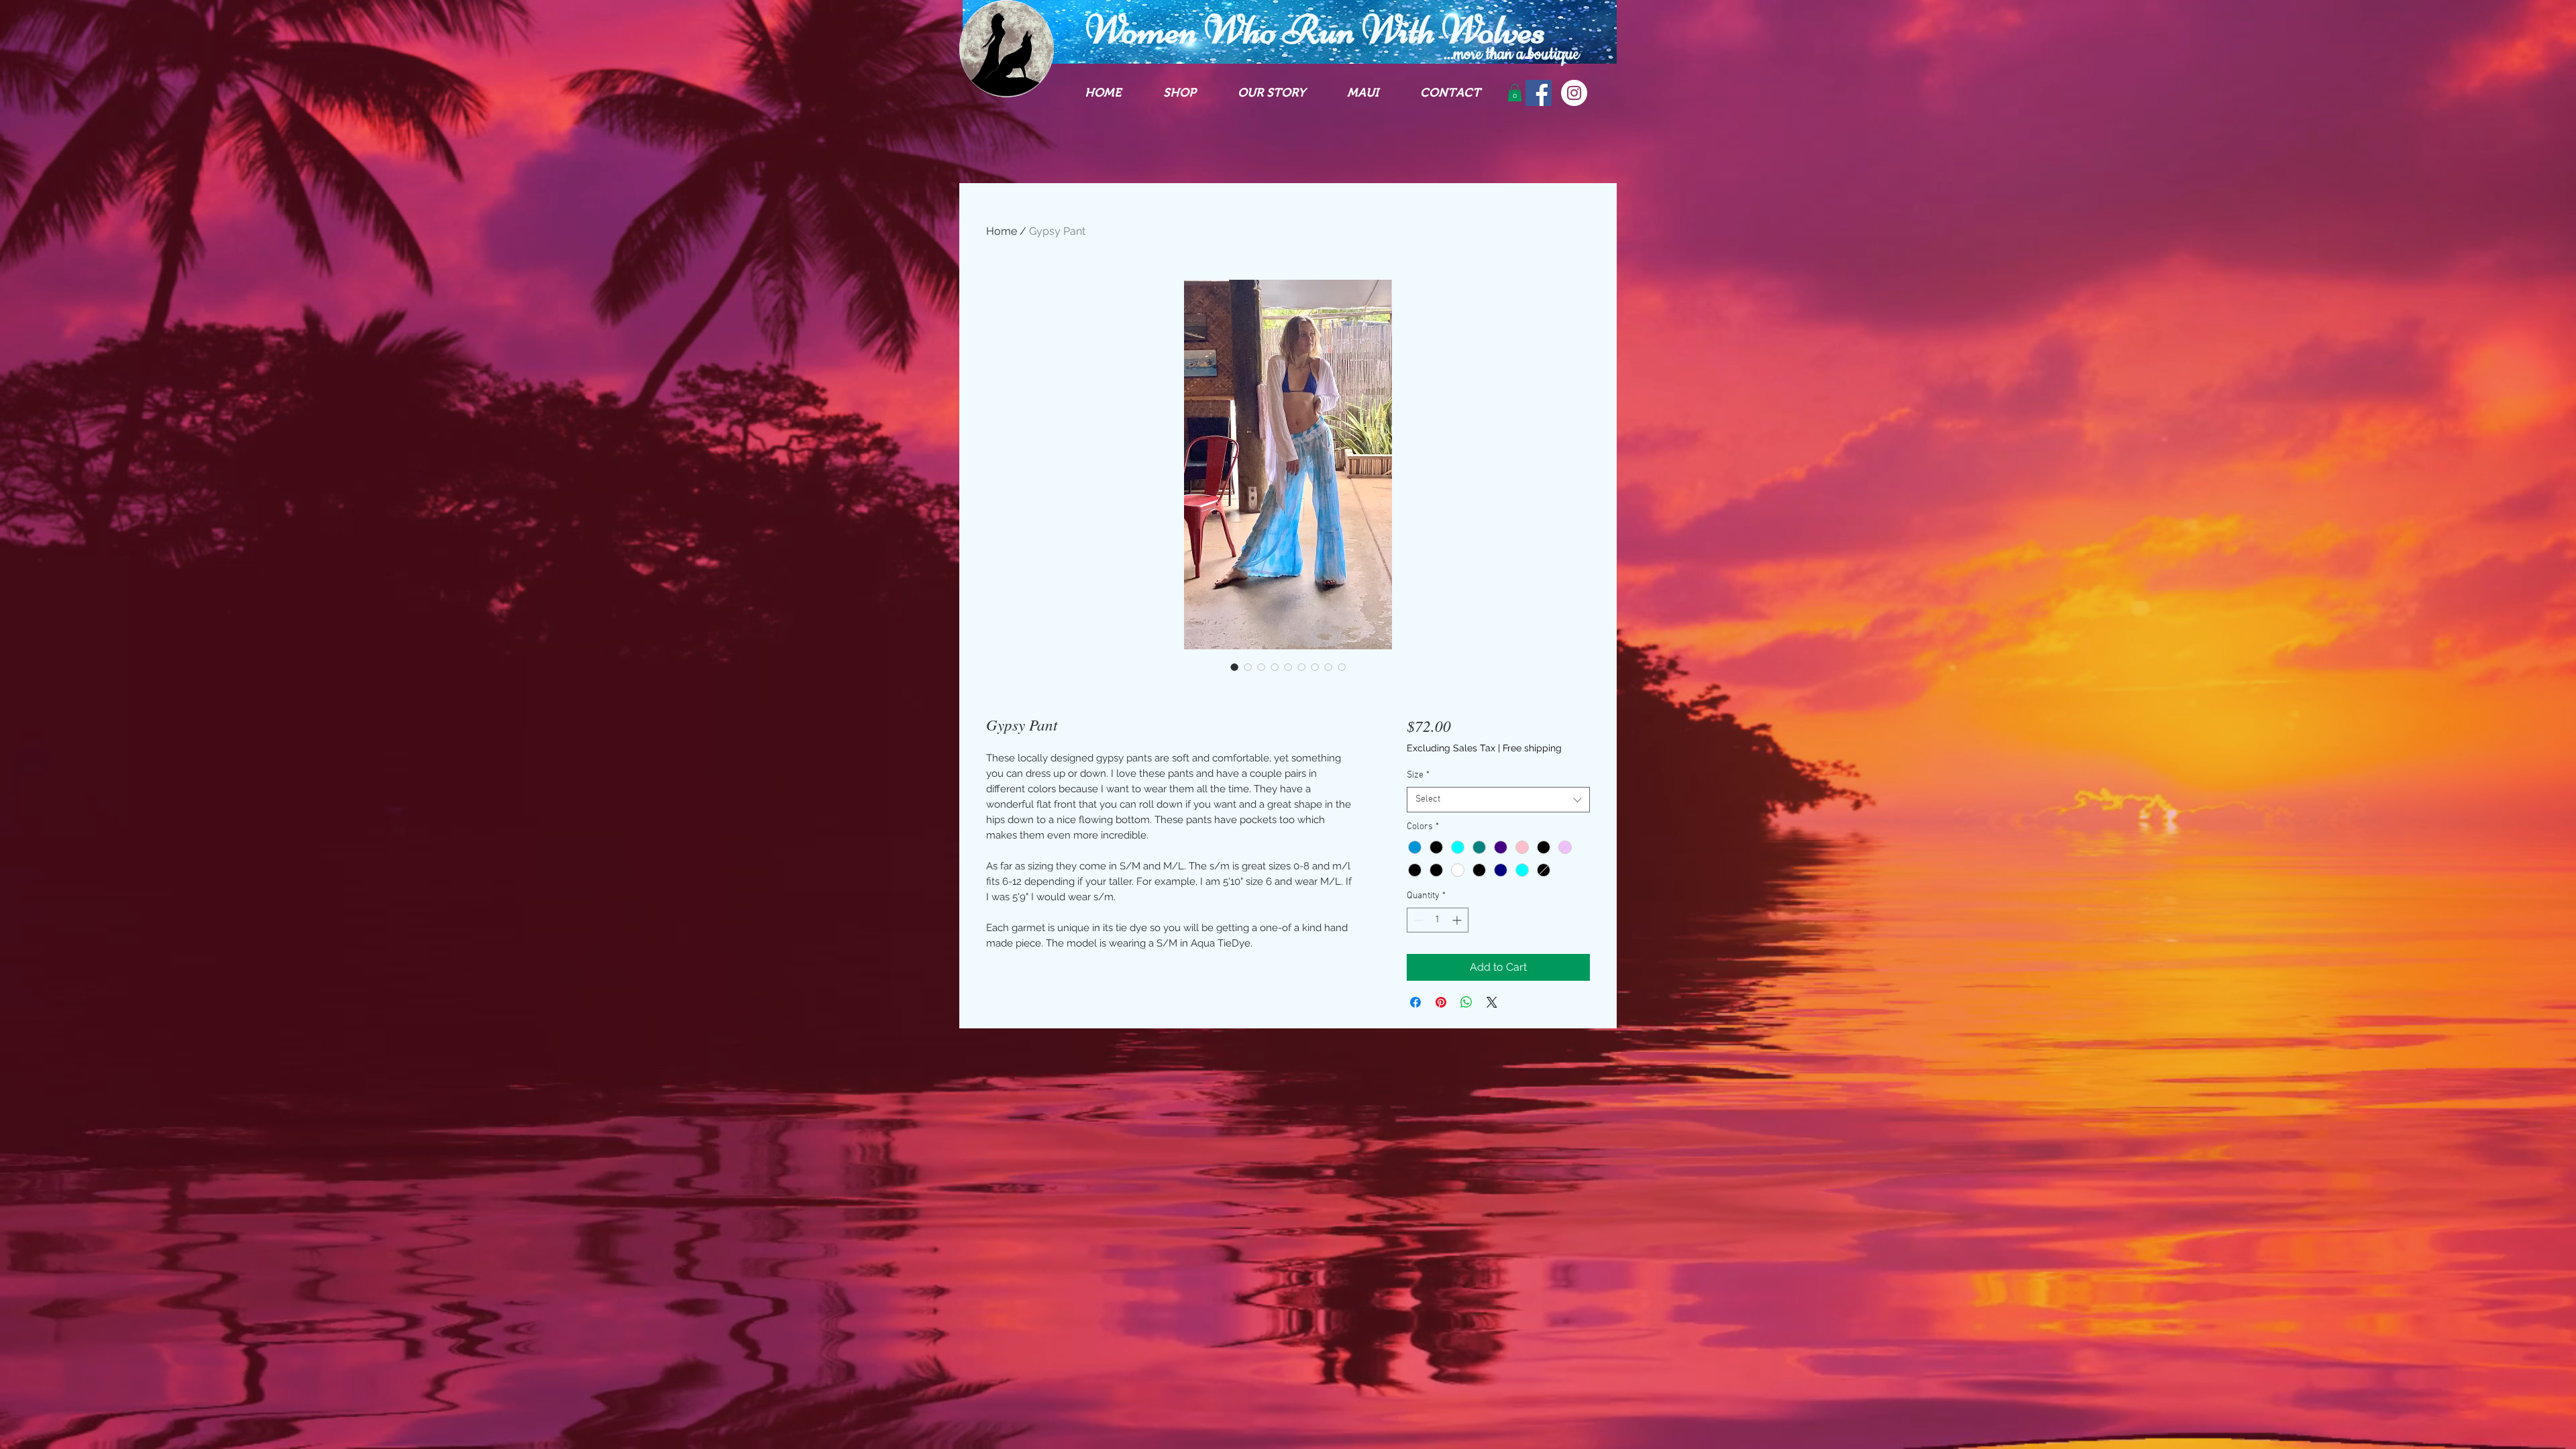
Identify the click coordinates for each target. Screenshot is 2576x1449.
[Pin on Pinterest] (1441, 1002)
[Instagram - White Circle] (1574, 93)
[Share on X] (1492, 1002)
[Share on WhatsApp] (1466, 1002)
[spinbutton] (1438, 920)
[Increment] (1458, 920)
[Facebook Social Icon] (1539, 93)
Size (1418, 775)
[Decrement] (1417, 920)
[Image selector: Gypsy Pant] (1234, 667)
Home (1002, 231)
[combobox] (1498, 800)
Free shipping (1532, 748)
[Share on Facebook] (1415, 1002)
